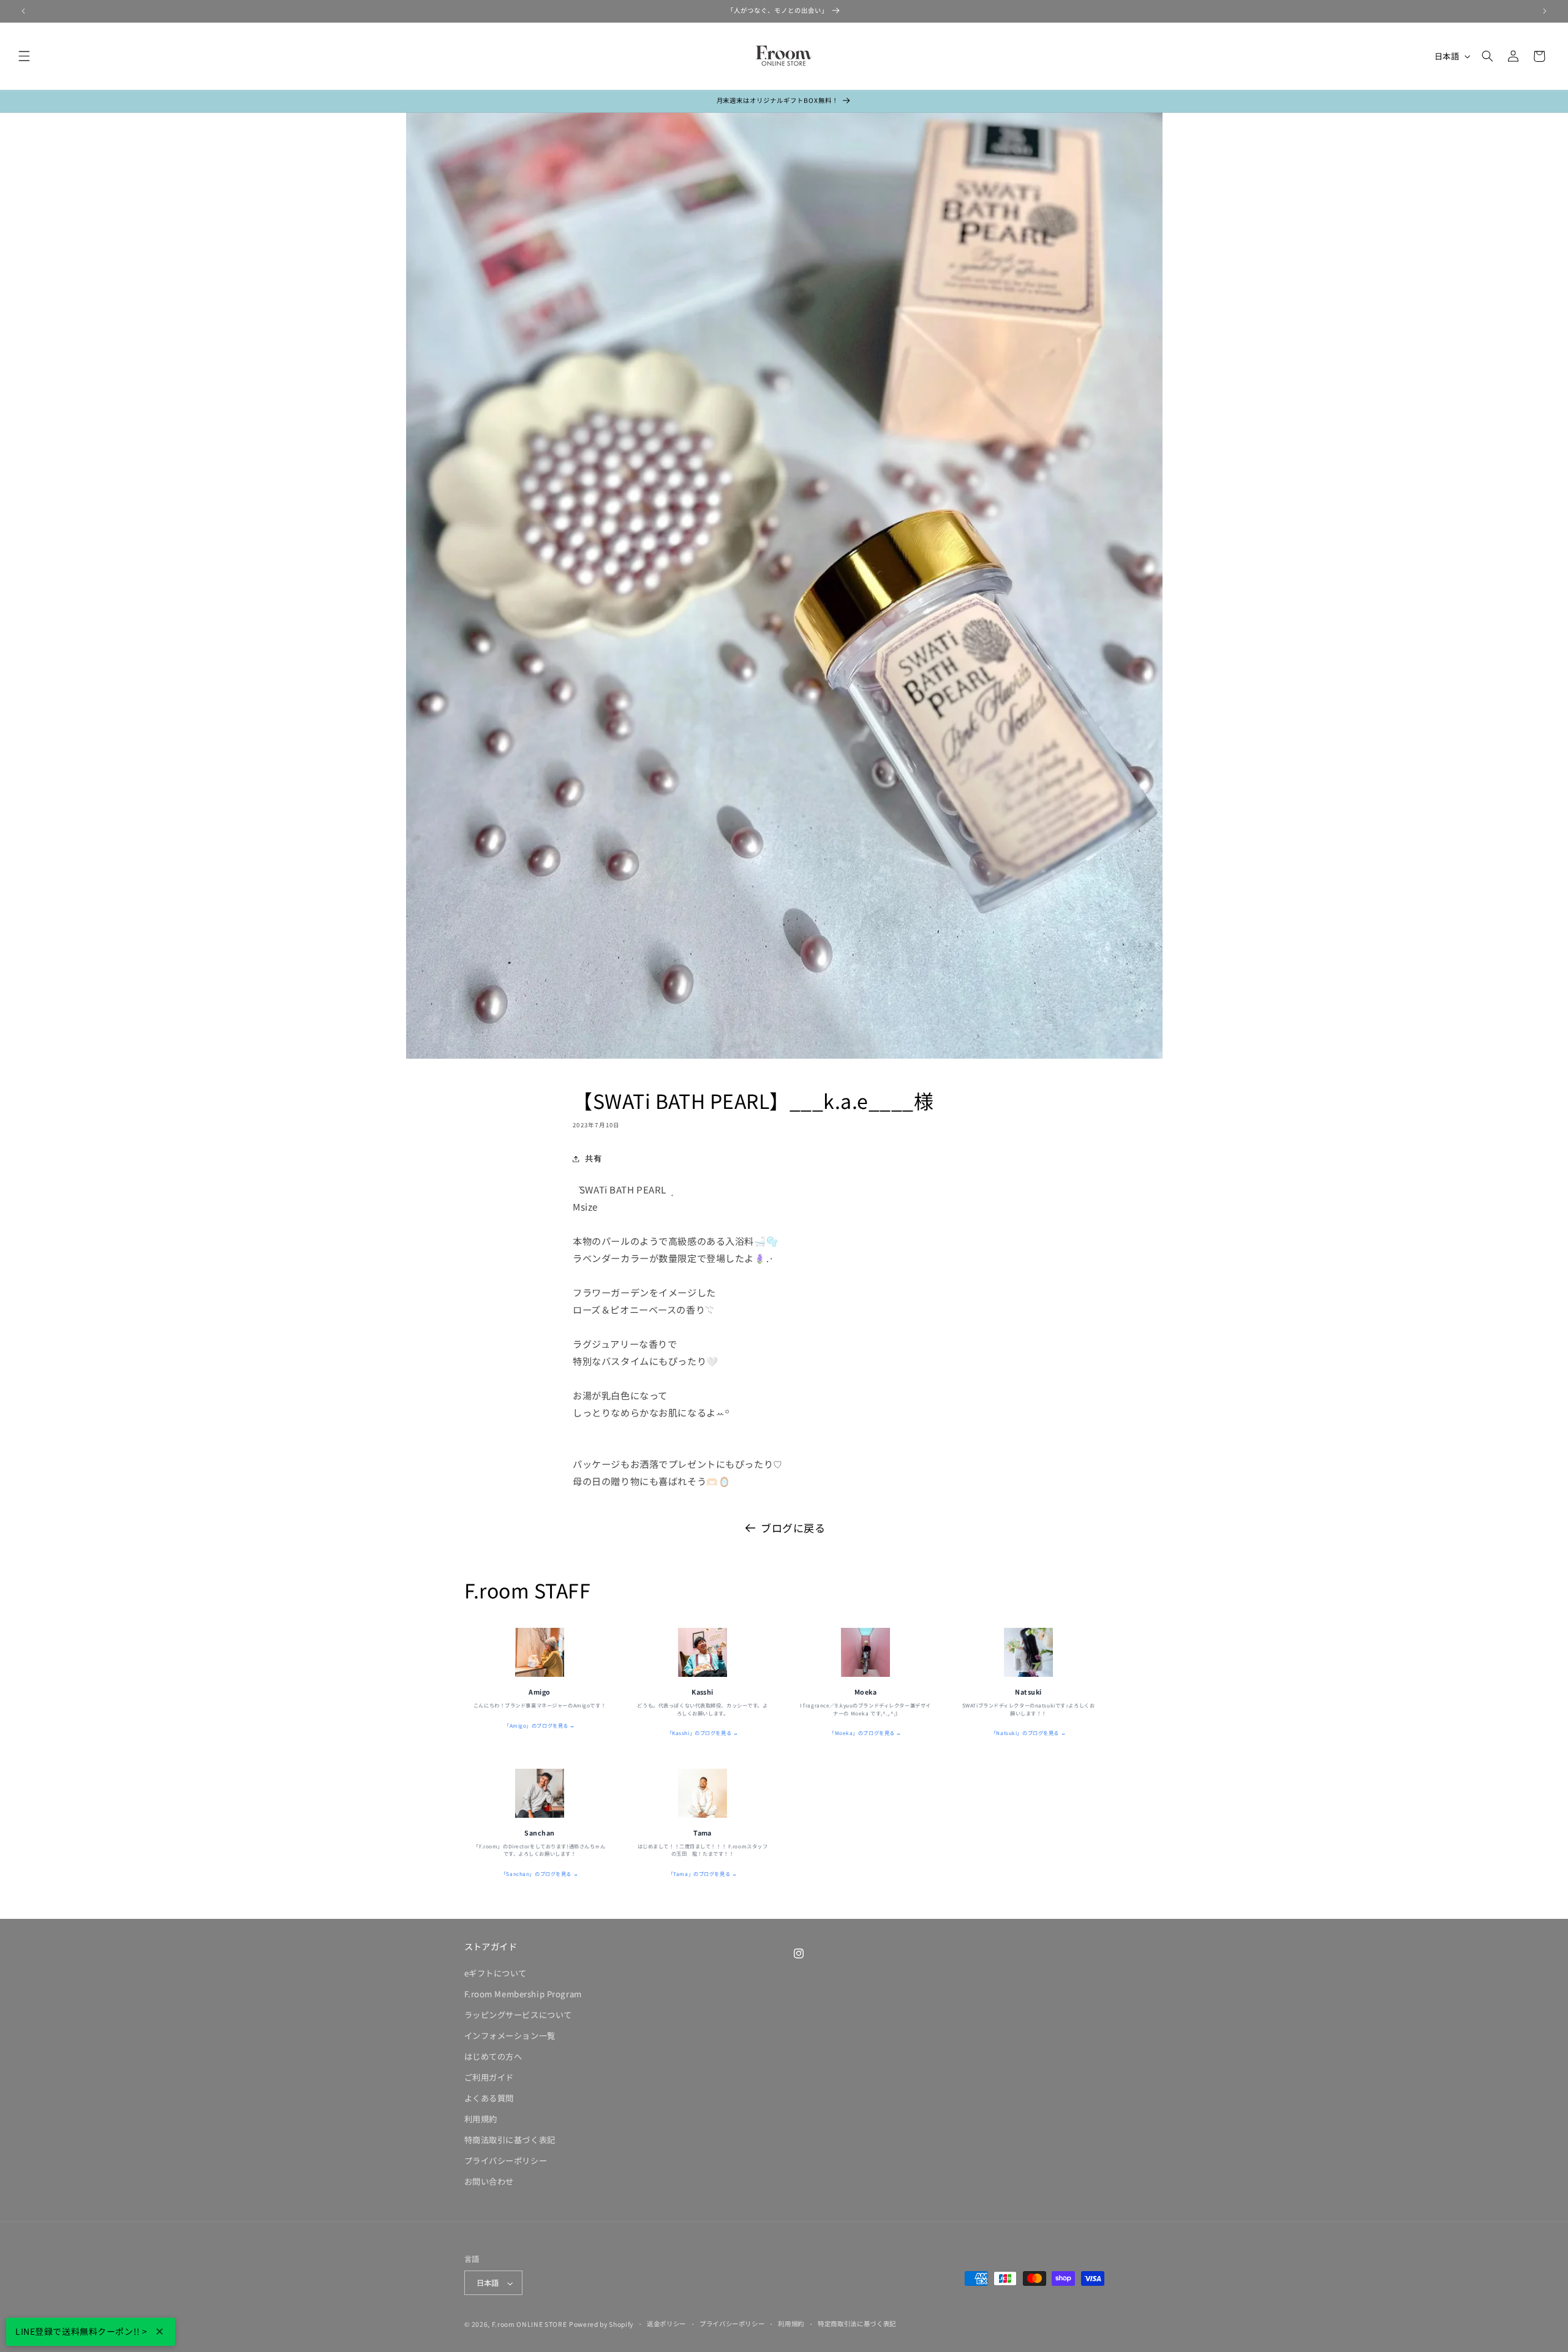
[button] (24, 56)
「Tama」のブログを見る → (703, 1874)
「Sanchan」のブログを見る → (540, 1874)
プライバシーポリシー (506, 2161)
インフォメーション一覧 (510, 2036)
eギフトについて (496, 1973)
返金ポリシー (666, 2324)
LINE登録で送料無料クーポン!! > (81, 2331)
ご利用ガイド (489, 2077)
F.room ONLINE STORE (530, 2324)
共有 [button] (593, 1158)
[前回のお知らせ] (23, 11)
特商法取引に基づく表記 (510, 2140)
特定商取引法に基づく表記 (857, 2324)
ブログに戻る (793, 1528)
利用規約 (481, 2119)
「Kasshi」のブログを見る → (703, 1733)
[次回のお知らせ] (1545, 11)
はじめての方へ (493, 2056)
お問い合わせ (489, 2181)
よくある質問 (489, 2098)
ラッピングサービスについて (518, 2015)
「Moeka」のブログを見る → (865, 1733)
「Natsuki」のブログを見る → (1028, 1733)
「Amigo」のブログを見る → (540, 1725)
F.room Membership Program (523, 1994)
